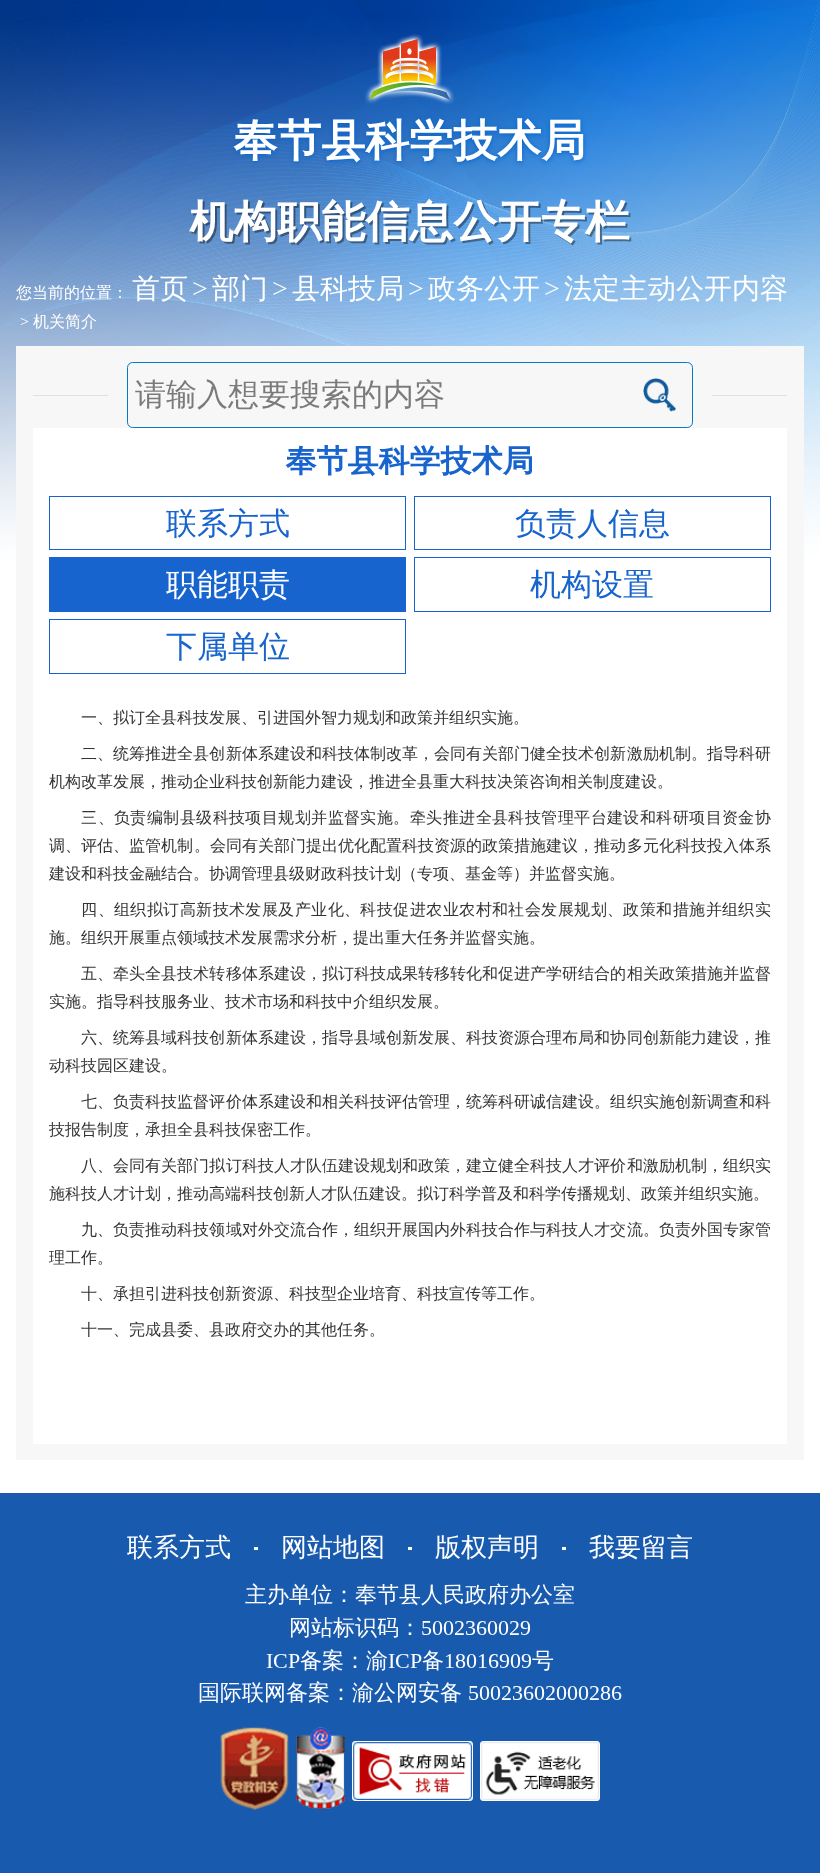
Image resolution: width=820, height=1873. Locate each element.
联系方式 (179, 1547)
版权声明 (487, 1547)
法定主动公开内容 (676, 288)
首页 (160, 288)
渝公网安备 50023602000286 (487, 1693)
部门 (240, 288)
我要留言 (641, 1547)
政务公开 (484, 288)
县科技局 (348, 288)
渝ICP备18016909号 (460, 1661)
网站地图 (333, 1547)
